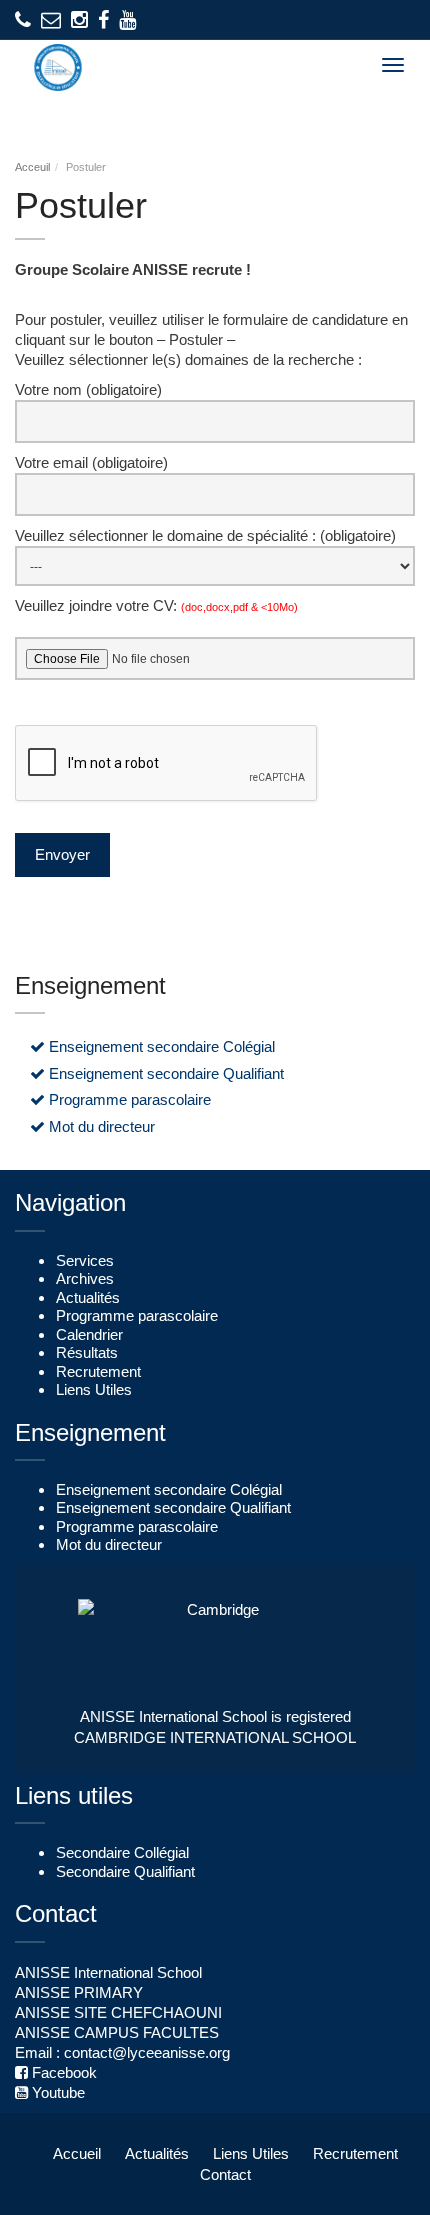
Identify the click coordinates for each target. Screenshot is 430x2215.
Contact (225, 2174)
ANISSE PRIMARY (79, 1992)
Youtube (56, 2092)
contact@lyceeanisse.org (147, 2052)
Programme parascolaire (128, 1100)
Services (85, 1261)
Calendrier (89, 1335)
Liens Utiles (94, 1390)
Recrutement (98, 1372)
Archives (85, 1279)
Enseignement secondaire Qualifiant (164, 1074)
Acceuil (32, 167)
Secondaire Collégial (122, 1853)
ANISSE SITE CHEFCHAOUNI (118, 2012)
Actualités (88, 1298)
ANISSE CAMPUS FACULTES (117, 2032)
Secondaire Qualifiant (125, 1872)
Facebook (62, 2072)
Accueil (77, 2153)
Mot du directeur (100, 1127)
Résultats (87, 1353)
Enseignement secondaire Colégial (160, 1047)
